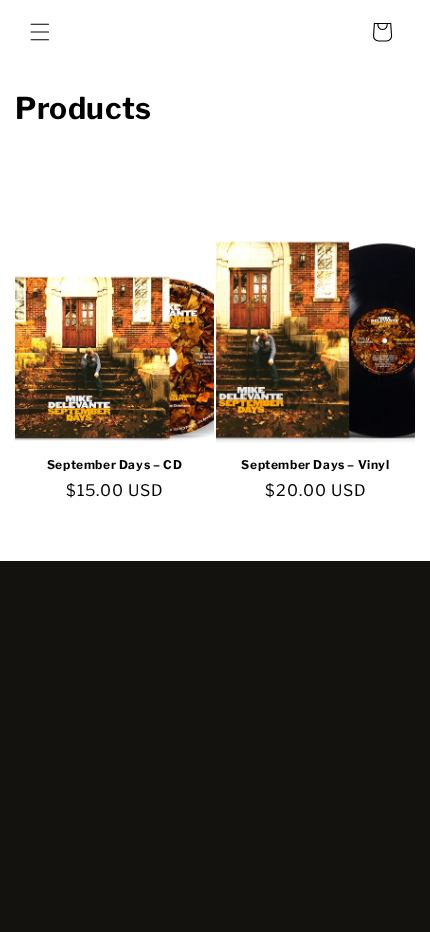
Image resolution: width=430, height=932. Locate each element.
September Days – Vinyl (315, 464)
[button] (40, 32)
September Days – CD (114, 464)
